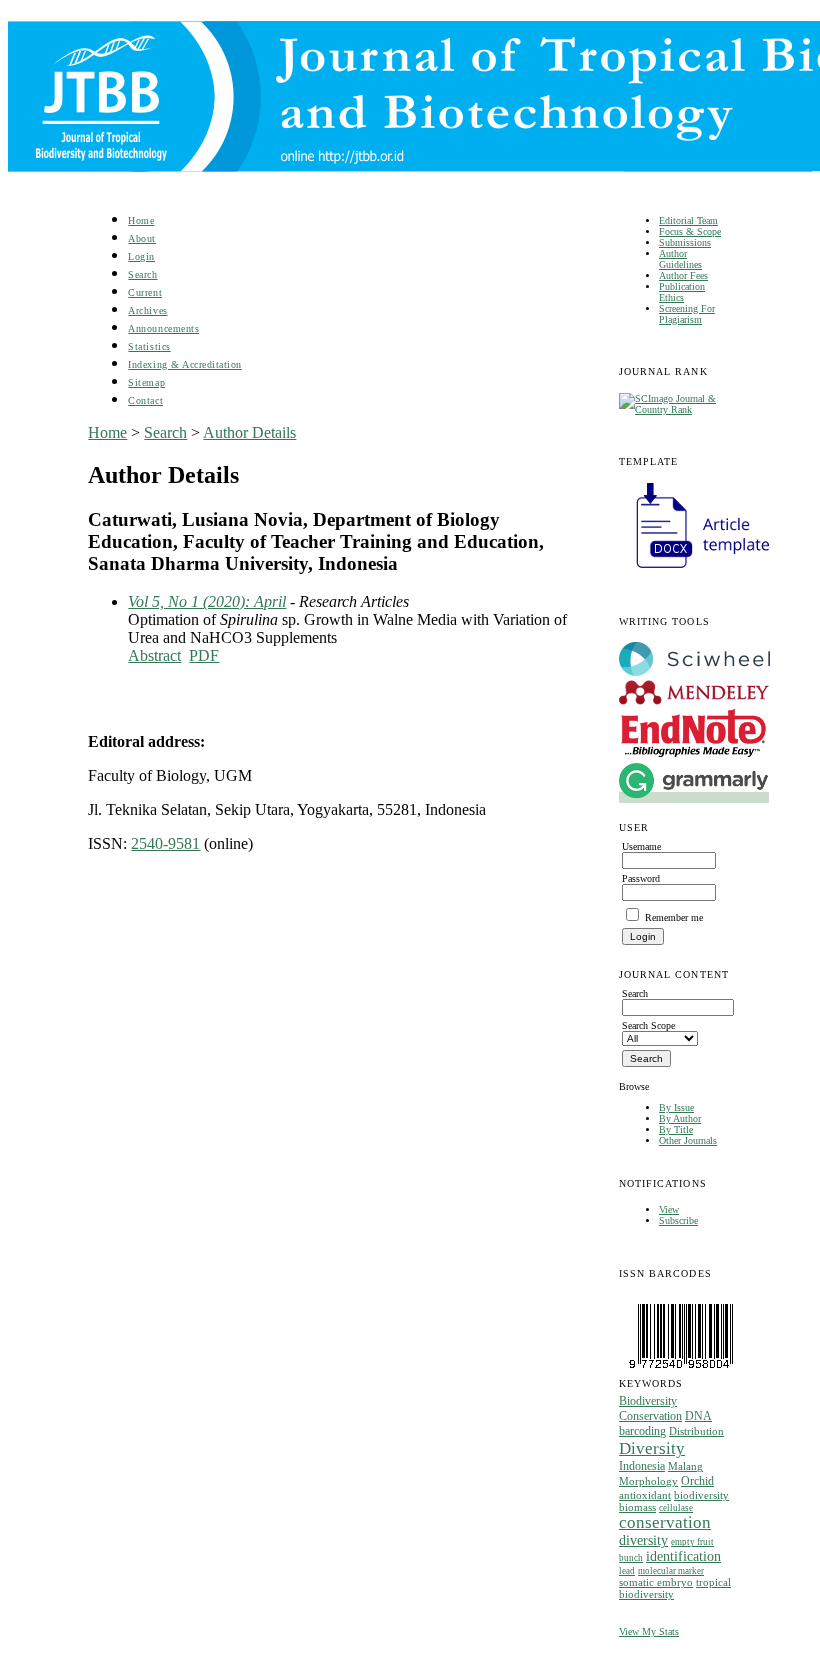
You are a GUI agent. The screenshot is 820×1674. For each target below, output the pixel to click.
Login (141, 256)
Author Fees (683, 275)
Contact (145, 400)
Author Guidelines (680, 259)
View (669, 1209)
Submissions (685, 242)
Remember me (674, 917)
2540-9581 (165, 843)
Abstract (154, 655)
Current (145, 292)
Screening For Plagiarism (687, 314)
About (142, 238)
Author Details (249, 432)
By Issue (676, 1107)
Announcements (163, 328)
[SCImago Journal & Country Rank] (675, 409)
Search (142, 274)
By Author (680, 1118)
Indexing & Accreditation (184, 364)
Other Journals (688, 1140)
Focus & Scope (690, 231)
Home (141, 220)
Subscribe (678, 1220)
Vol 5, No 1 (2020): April (207, 601)
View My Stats (649, 1631)
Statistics (149, 346)
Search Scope (648, 1025)
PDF (204, 655)
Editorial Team (688, 220)
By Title (676, 1129)
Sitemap (146, 382)
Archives (147, 310)
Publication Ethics (682, 292)
